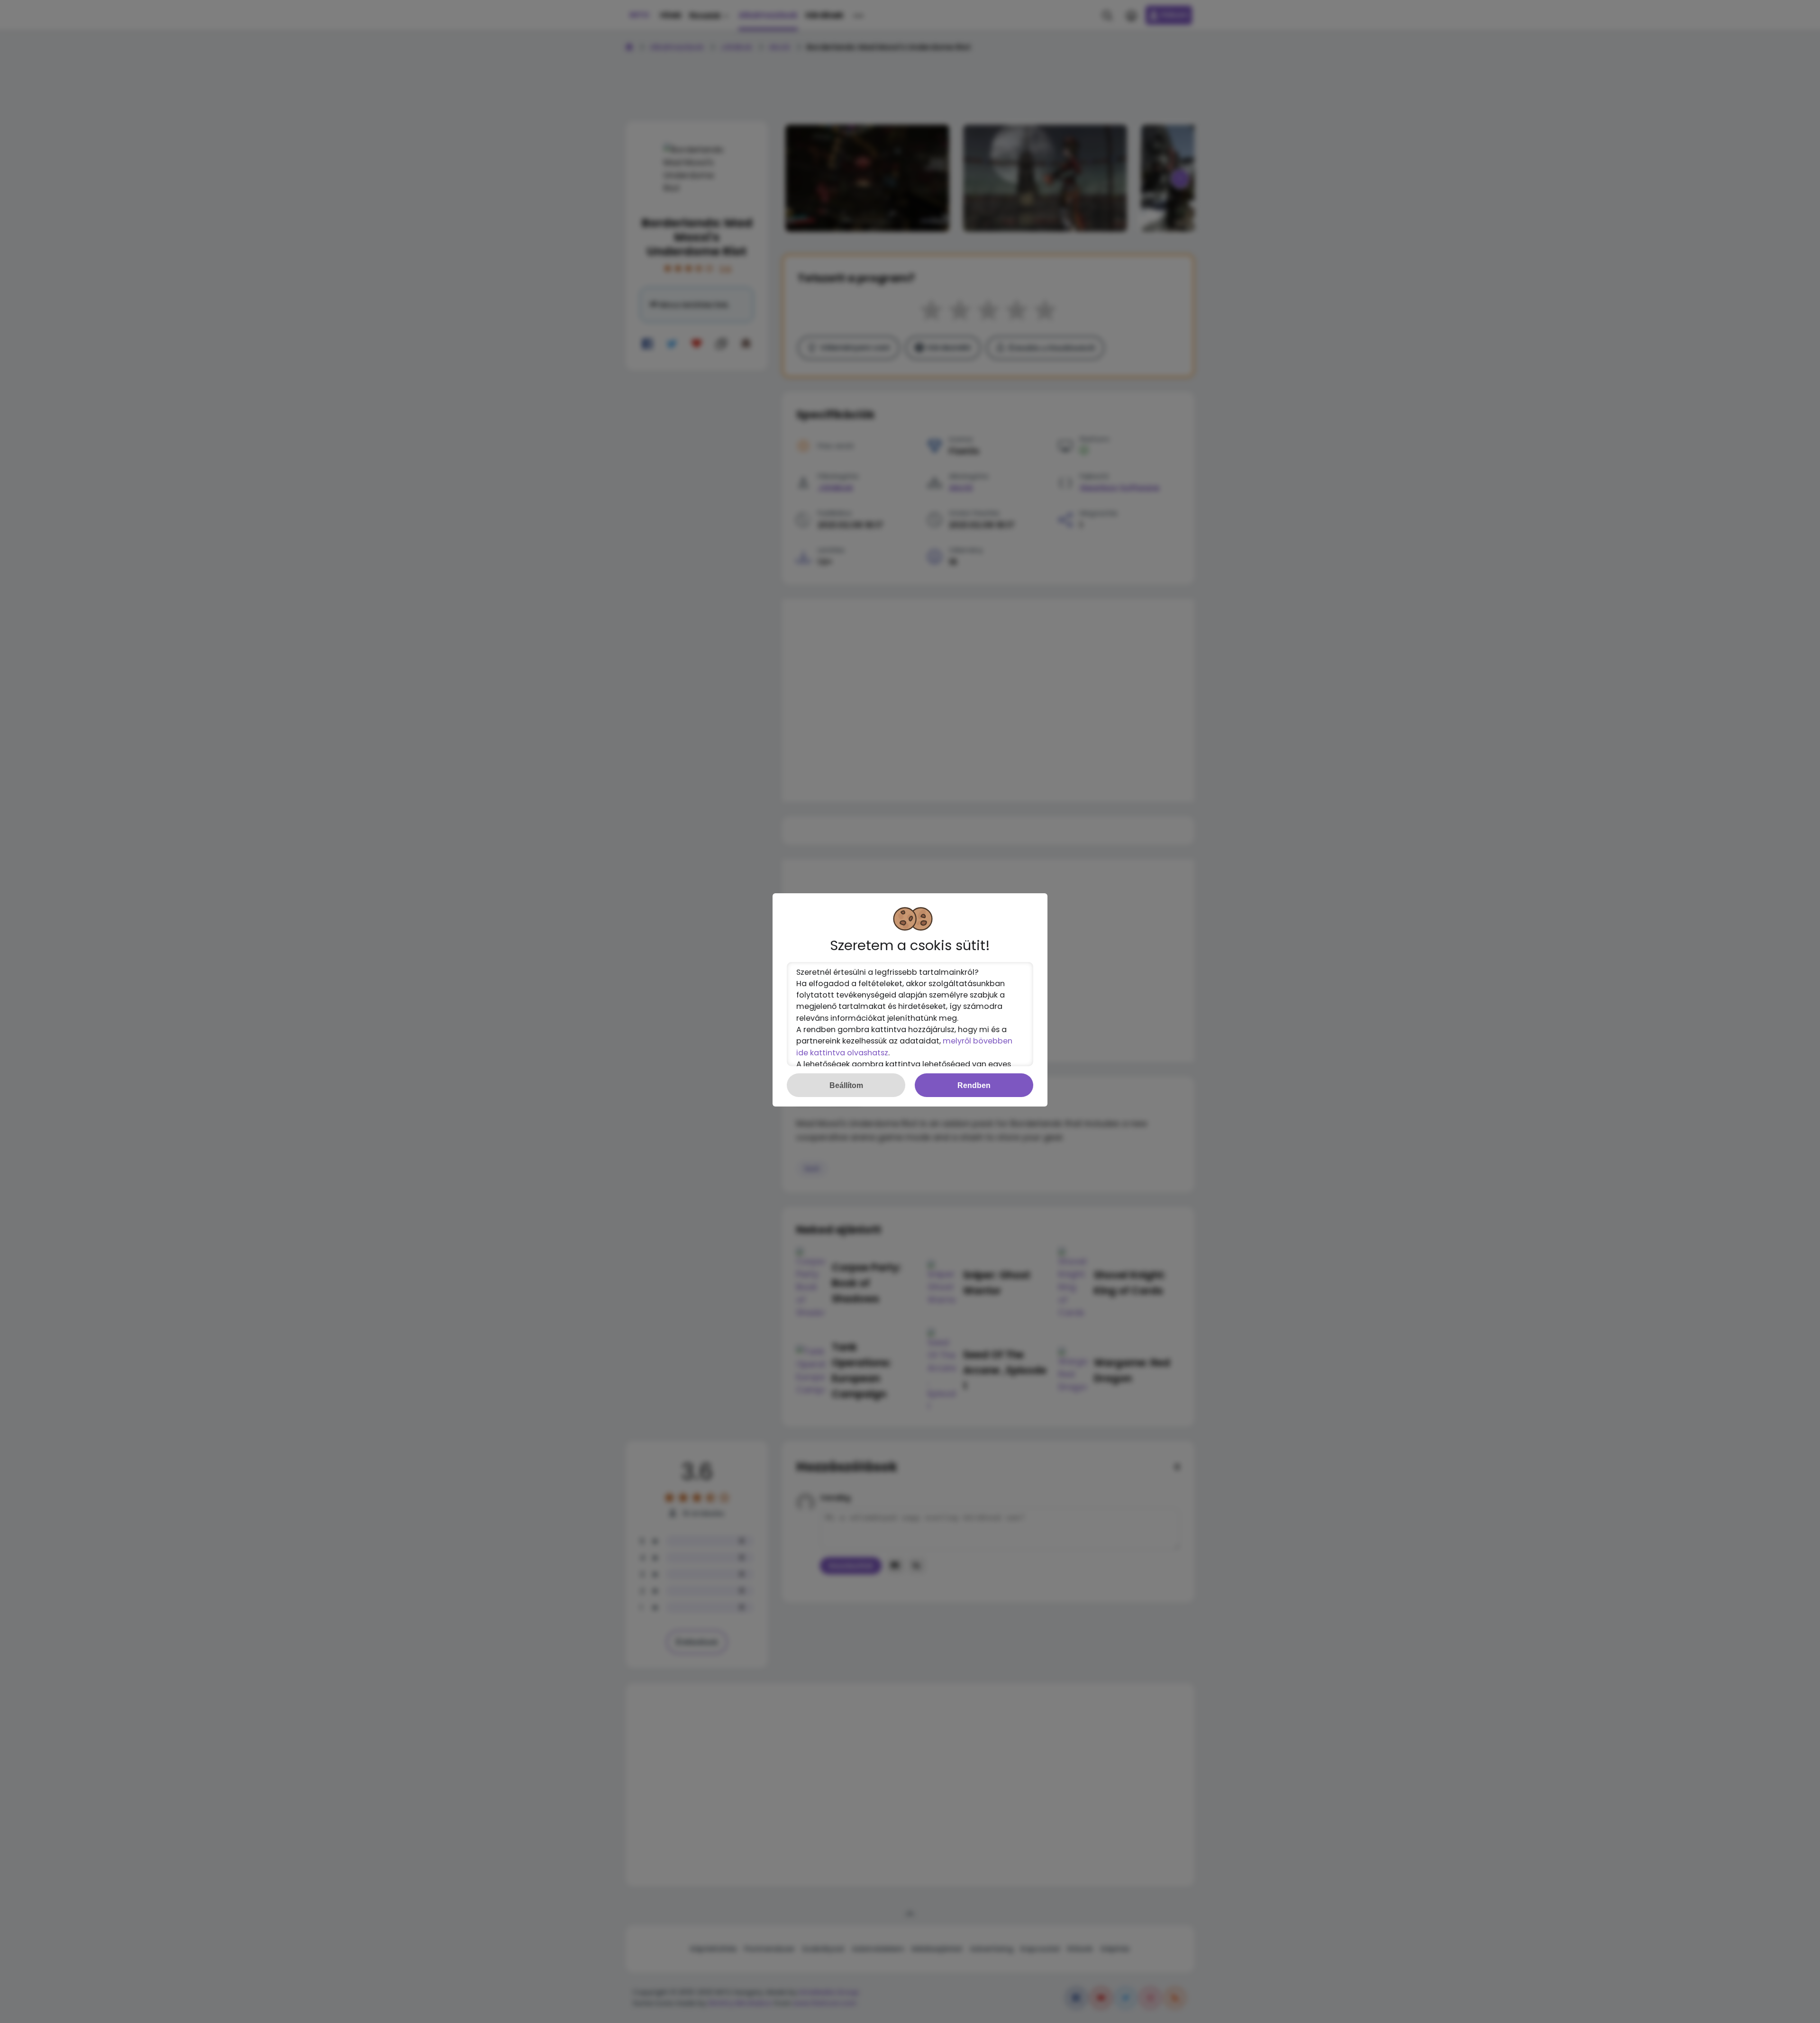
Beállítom (846, 1085)
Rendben (974, 1085)
